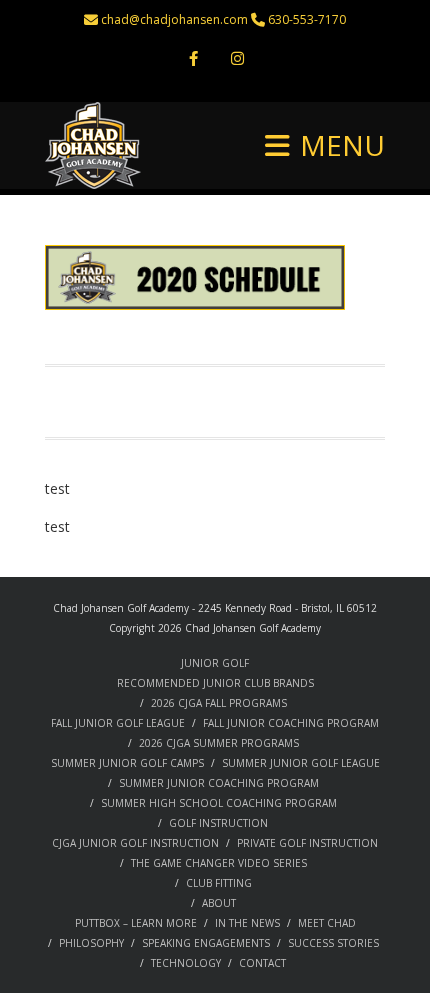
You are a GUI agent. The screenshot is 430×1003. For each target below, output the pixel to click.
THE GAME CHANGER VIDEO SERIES (219, 863)
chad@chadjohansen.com (174, 19)
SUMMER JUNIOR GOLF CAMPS (127, 763)
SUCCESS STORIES (333, 943)
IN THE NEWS (247, 923)
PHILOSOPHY (91, 943)
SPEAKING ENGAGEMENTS (206, 943)
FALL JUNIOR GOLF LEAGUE (118, 723)
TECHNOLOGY (186, 963)
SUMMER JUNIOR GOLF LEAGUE (301, 763)
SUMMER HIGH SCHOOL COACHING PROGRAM (219, 803)
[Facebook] (193, 60)
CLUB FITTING (219, 883)
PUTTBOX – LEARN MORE (136, 923)
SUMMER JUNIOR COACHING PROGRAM (219, 783)
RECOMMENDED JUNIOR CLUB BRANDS (215, 683)
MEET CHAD (327, 923)
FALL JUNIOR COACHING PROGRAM (291, 723)
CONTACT (262, 963)
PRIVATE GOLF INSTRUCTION (307, 843)
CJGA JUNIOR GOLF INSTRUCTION (135, 843)
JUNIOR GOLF (215, 663)
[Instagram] (237, 60)
